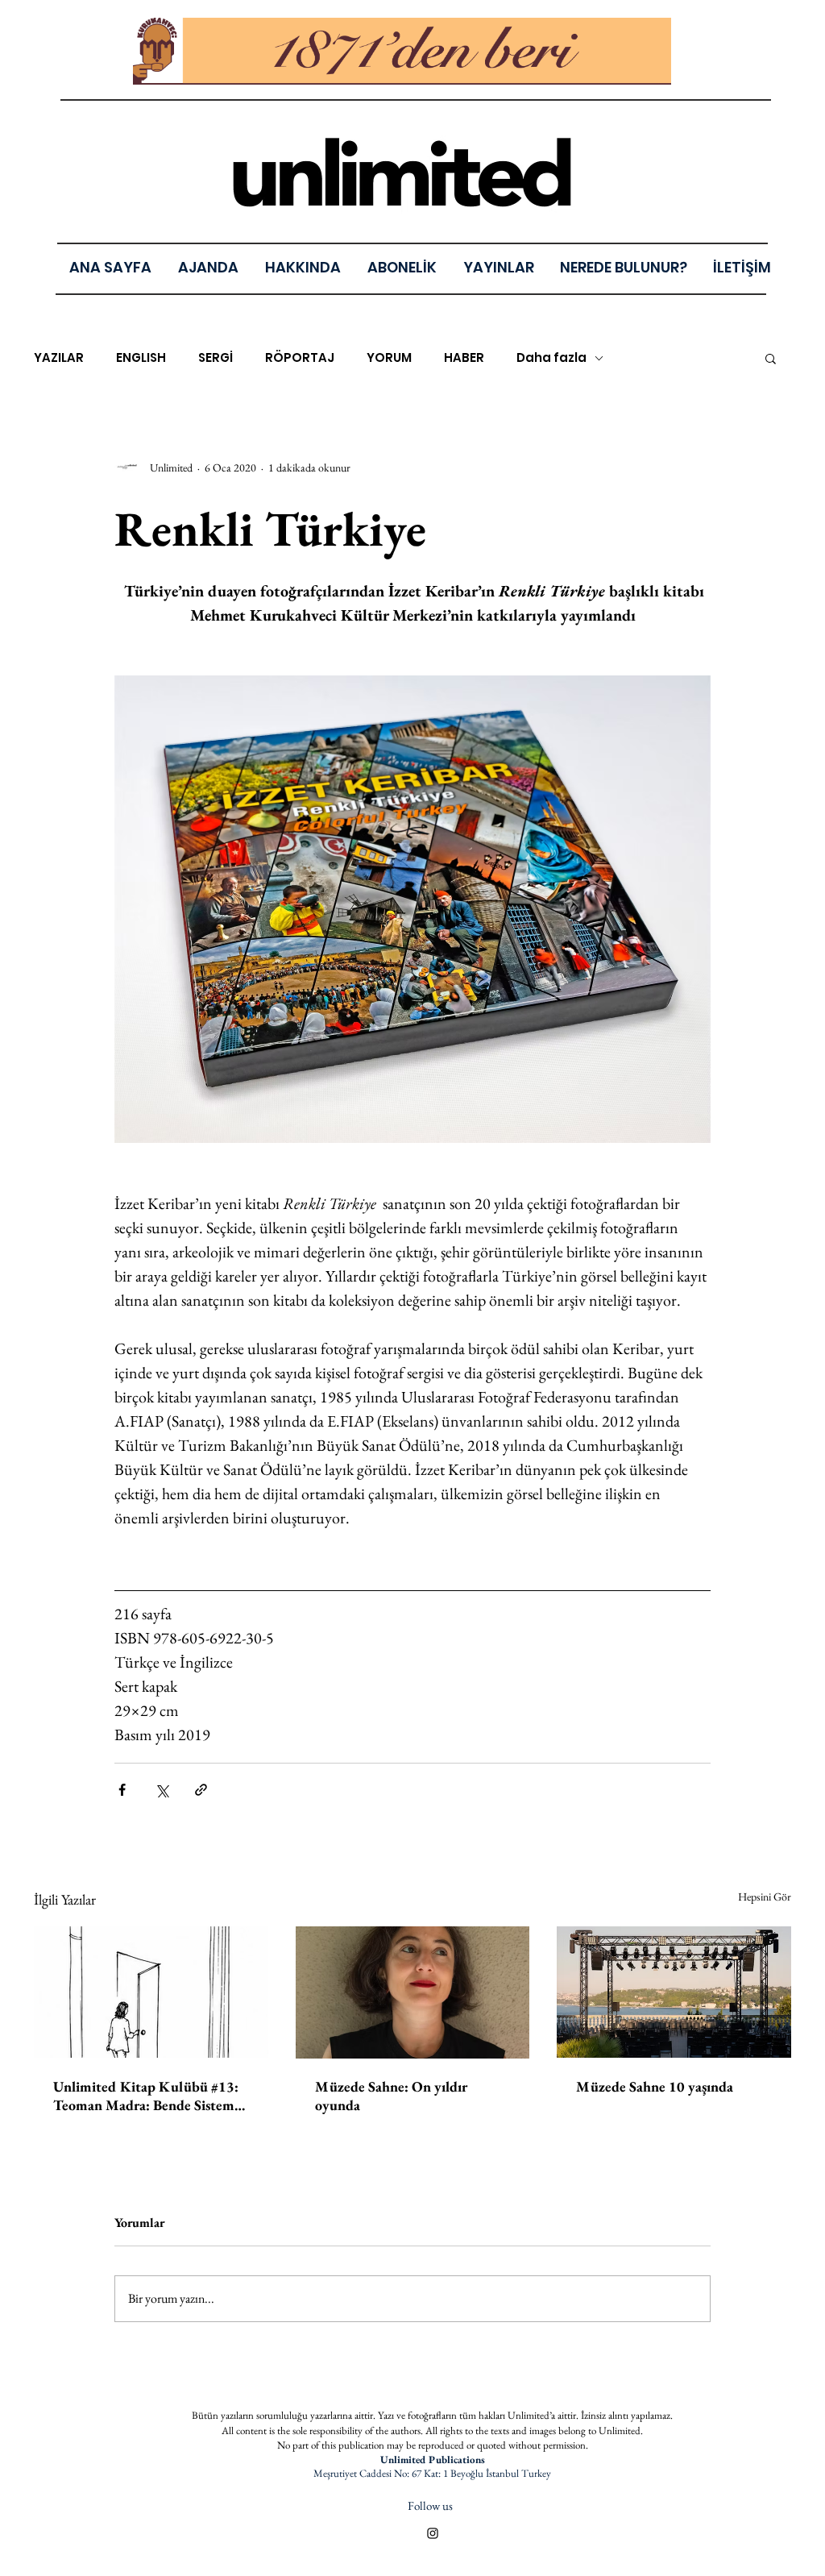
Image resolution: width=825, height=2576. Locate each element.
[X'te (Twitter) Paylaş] (162, 1790)
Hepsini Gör (765, 1897)
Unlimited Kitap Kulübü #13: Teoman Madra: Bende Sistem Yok (146, 2096)
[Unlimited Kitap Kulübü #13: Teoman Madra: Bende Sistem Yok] (151, 1992)
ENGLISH (141, 358)
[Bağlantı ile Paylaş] (201, 1790)
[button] (498, 267)
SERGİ (216, 358)
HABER (464, 358)
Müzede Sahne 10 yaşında (655, 2086)
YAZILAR (59, 358)
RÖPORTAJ (300, 358)
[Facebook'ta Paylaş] (122, 1790)
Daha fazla (551, 358)
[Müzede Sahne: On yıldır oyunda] (413, 1992)
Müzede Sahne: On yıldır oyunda (391, 2096)
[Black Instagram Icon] (433, 2533)
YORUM (389, 358)
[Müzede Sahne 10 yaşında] (674, 1992)
